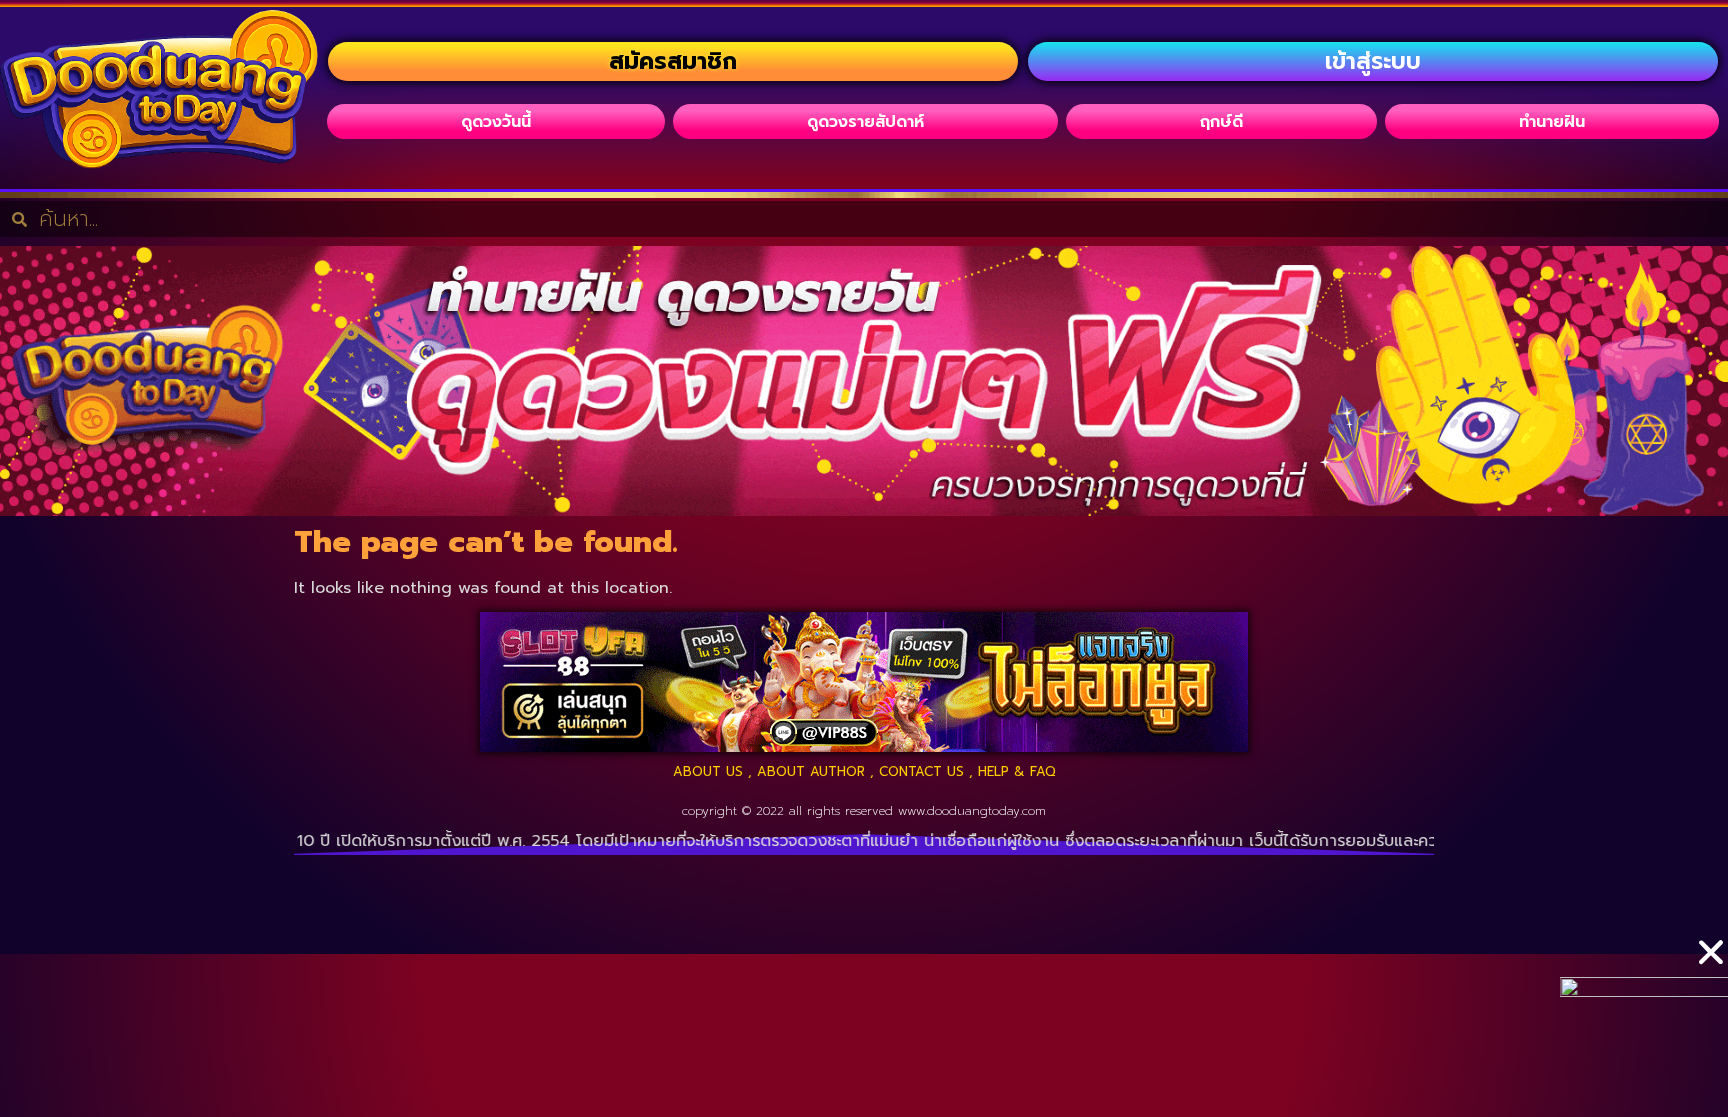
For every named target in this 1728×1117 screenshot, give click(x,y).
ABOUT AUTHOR (811, 771)
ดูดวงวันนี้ (496, 122)
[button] (1711, 952)
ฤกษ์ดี (1221, 122)
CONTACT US (921, 771)
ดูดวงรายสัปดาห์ (865, 122)
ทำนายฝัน (1552, 122)
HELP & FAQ (1017, 771)
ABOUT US (708, 771)
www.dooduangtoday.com (972, 811)
